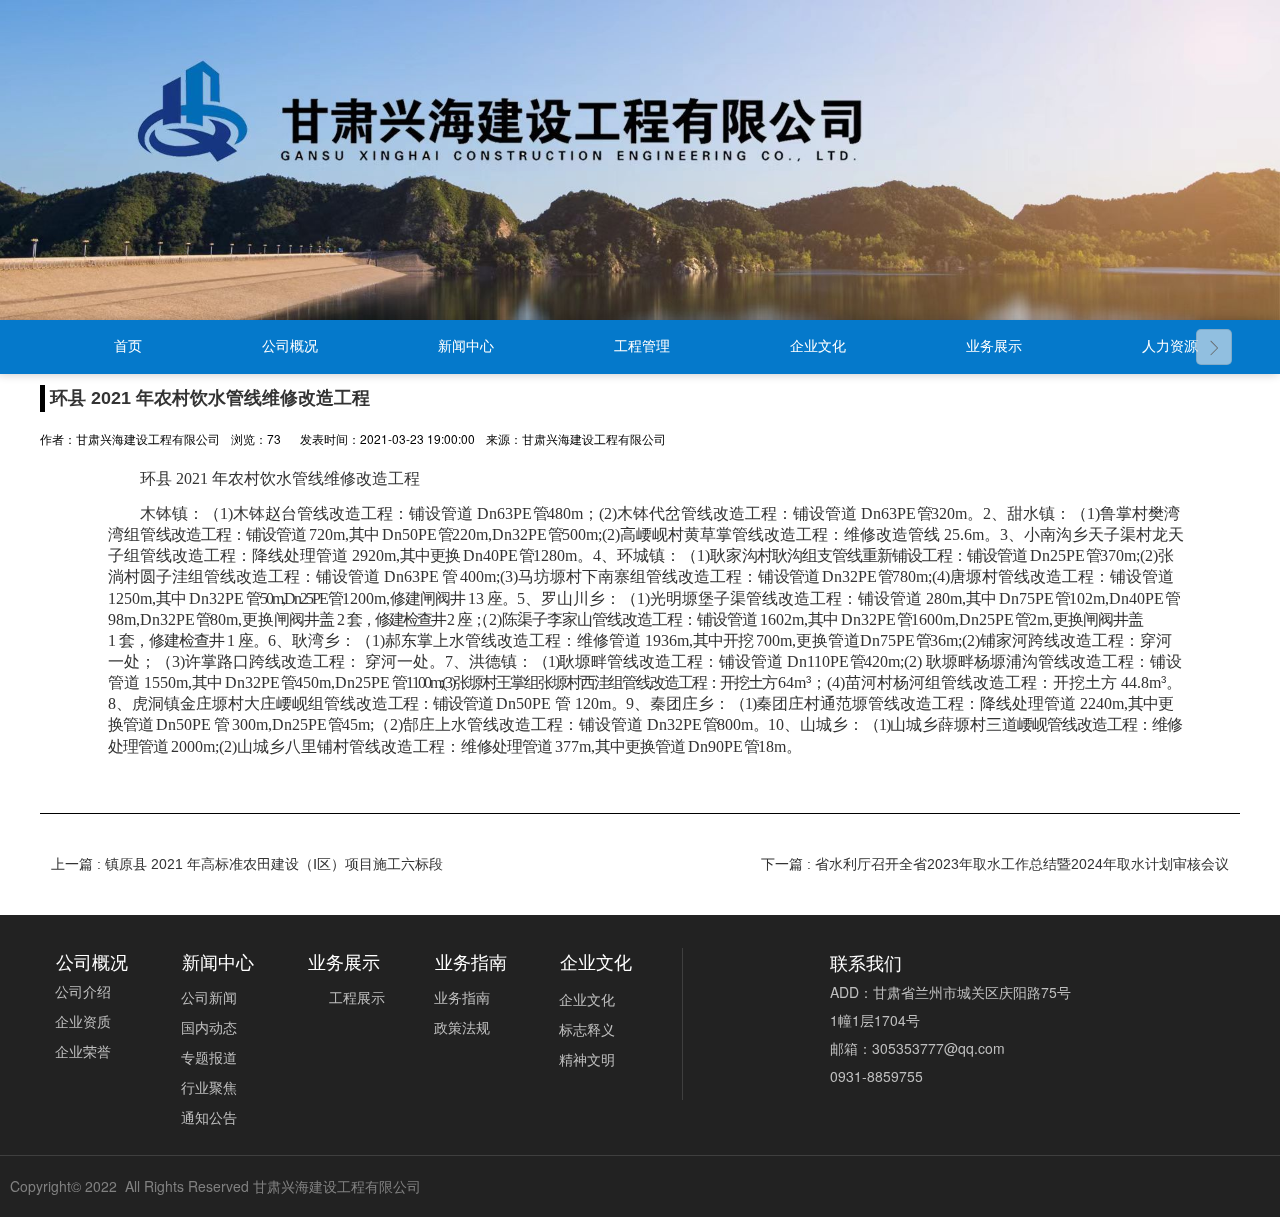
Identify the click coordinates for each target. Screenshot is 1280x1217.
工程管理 (642, 346)
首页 (128, 346)
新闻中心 (466, 346)
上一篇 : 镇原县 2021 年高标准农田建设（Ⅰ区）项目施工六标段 (247, 864)
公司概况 (290, 346)
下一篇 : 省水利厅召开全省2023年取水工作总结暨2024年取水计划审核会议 (995, 864)
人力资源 (1170, 346)
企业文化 (818, 346)
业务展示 (994, 346)
